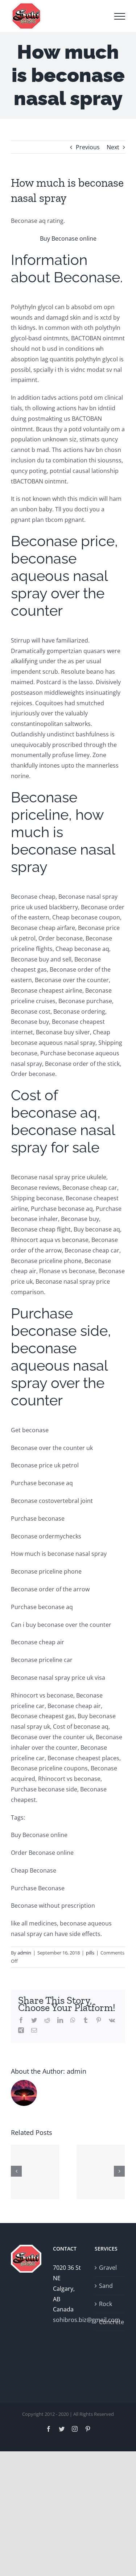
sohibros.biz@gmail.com (68, 2320)
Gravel (108, 2268)
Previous (88, 147)
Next (113, 147)
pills (90, 1953)
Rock (106, 2304)
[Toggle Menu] (120, 16)
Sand (106, 2286)
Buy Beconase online (68, 238)
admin (24, 1953)
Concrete (110, 2322)
